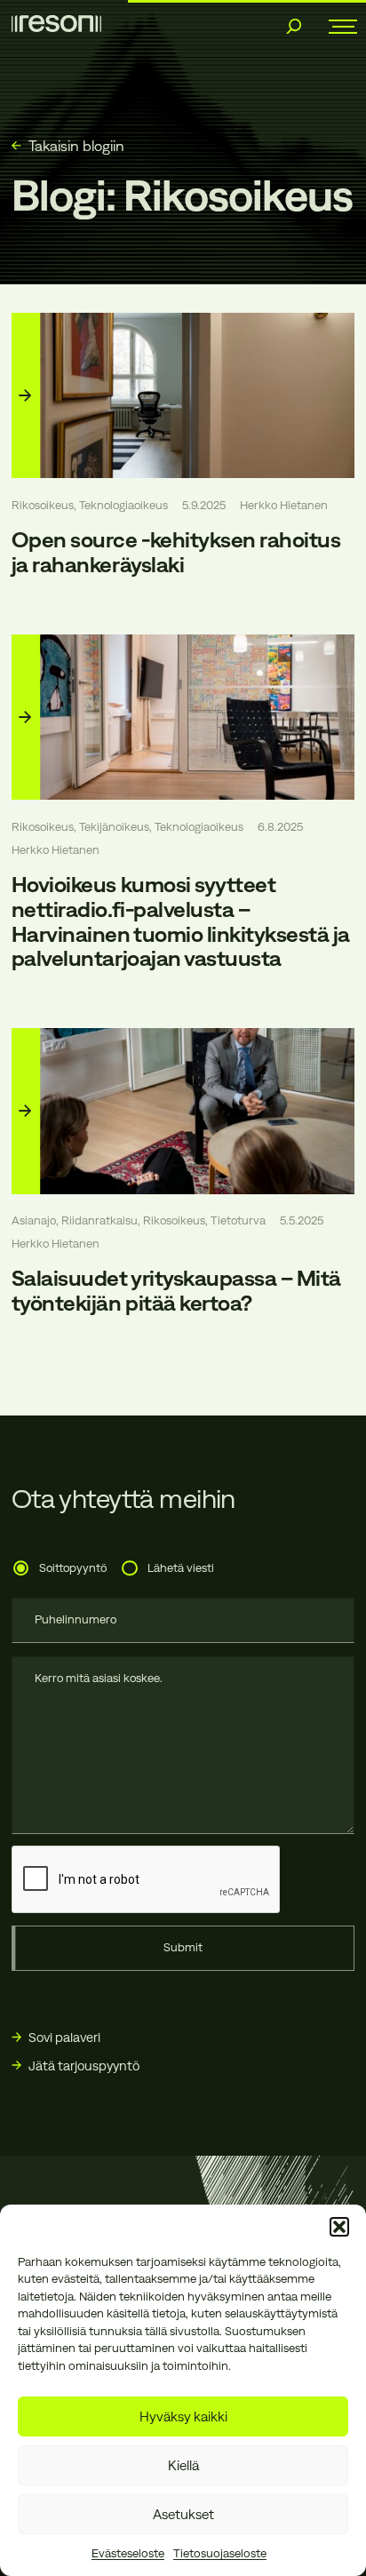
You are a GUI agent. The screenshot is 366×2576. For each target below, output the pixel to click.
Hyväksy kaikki (183, 2416)
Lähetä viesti (181, 1568)
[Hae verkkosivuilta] (294, 27)
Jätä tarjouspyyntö (84, 2066)
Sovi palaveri (64, 2037)
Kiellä (183, 2465)
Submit (183, 1947)
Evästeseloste (128, 2553)
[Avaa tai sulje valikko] (337, 27)
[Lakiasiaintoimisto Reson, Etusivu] (56, 24)
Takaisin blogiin (76, 146)
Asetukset (183, 2514)
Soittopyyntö (73, 1568)
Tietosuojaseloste (220, 2553)
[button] (339, 2227)
